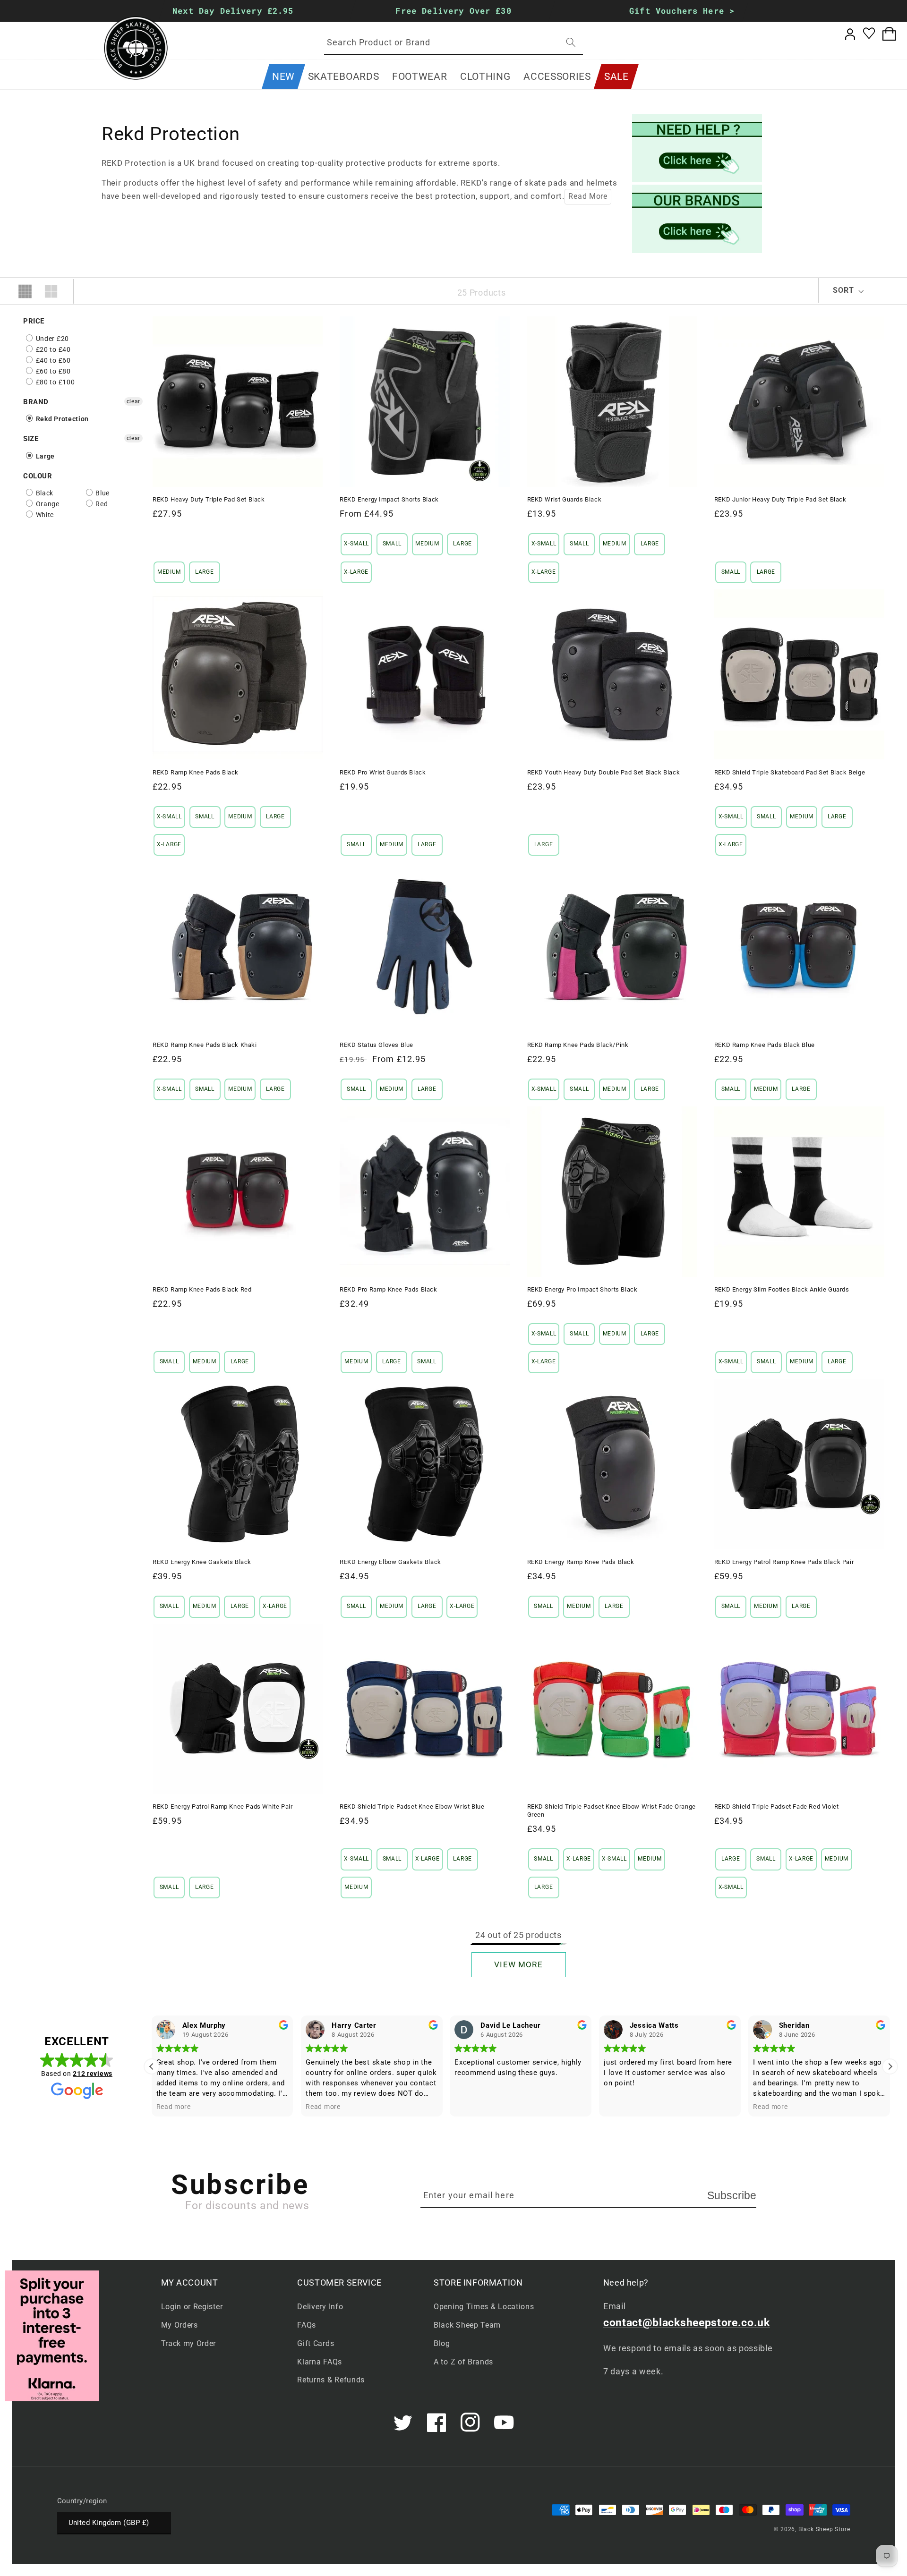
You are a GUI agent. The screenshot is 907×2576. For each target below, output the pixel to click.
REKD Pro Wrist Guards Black (383, 772)
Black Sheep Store (824, 2529)
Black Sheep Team (467, 2325)
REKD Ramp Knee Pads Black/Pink (578, 1045)
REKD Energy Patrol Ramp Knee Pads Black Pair (784, 1562)
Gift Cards (316, 2343)
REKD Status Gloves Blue (376, 1045)
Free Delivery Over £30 (453, 11)
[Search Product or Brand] (571, 42)
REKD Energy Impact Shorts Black (389, 499)
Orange (47, 504)
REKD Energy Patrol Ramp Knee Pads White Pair (222, 1807)
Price (34, 321)
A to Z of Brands (463, 2362)
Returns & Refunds (331, 2380)
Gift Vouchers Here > (682, 11)
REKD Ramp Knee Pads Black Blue (765, 1045)
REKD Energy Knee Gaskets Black (202, 1562)
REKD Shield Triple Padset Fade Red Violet (777, 1807)
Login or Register (192, 2307)
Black (44, 493)
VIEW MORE (518, 1964)
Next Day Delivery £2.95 (233, 11)
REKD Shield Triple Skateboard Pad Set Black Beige (790, 772)
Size (31, 439)
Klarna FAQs (320, 2362)
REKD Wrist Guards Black (565, 499)
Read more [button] (174, 2107)
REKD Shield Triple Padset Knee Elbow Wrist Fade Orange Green (612, 1811)
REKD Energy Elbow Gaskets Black (390, 1562)
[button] (343, 77)
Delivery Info (320, 2307)
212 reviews (93, 2074)
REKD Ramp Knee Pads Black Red (202, 1289)
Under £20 (51, 339)
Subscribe (732, 2195)
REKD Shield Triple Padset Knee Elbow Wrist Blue (412, 1807)
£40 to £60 (52, 360)
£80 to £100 (54, 382)
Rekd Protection (61, 419)
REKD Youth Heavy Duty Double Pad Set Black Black (604, 772)
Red (101, 504)
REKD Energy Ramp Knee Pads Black (581, 1562)
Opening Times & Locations (484, 2307)
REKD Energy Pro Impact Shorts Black (582, 1289)
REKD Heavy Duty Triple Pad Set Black (209, 499)
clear (133, 401)
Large (44, 456)
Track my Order (189, 2343)
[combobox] (453, 43)
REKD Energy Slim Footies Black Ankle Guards (782, 1289)
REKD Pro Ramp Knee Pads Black (388, 1289)
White (44, 515)
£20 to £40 (52, 349)
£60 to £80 (52, 371)
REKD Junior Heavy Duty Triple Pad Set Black (780, 499)
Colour (38, 476)
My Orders (180, 2325)
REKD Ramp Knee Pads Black (196, 772)
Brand (36, 402)
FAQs (307, 2325)
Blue (102, 493)
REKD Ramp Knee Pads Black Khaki (205, 1045)
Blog (442, 2343)
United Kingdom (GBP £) (109, 2523)
